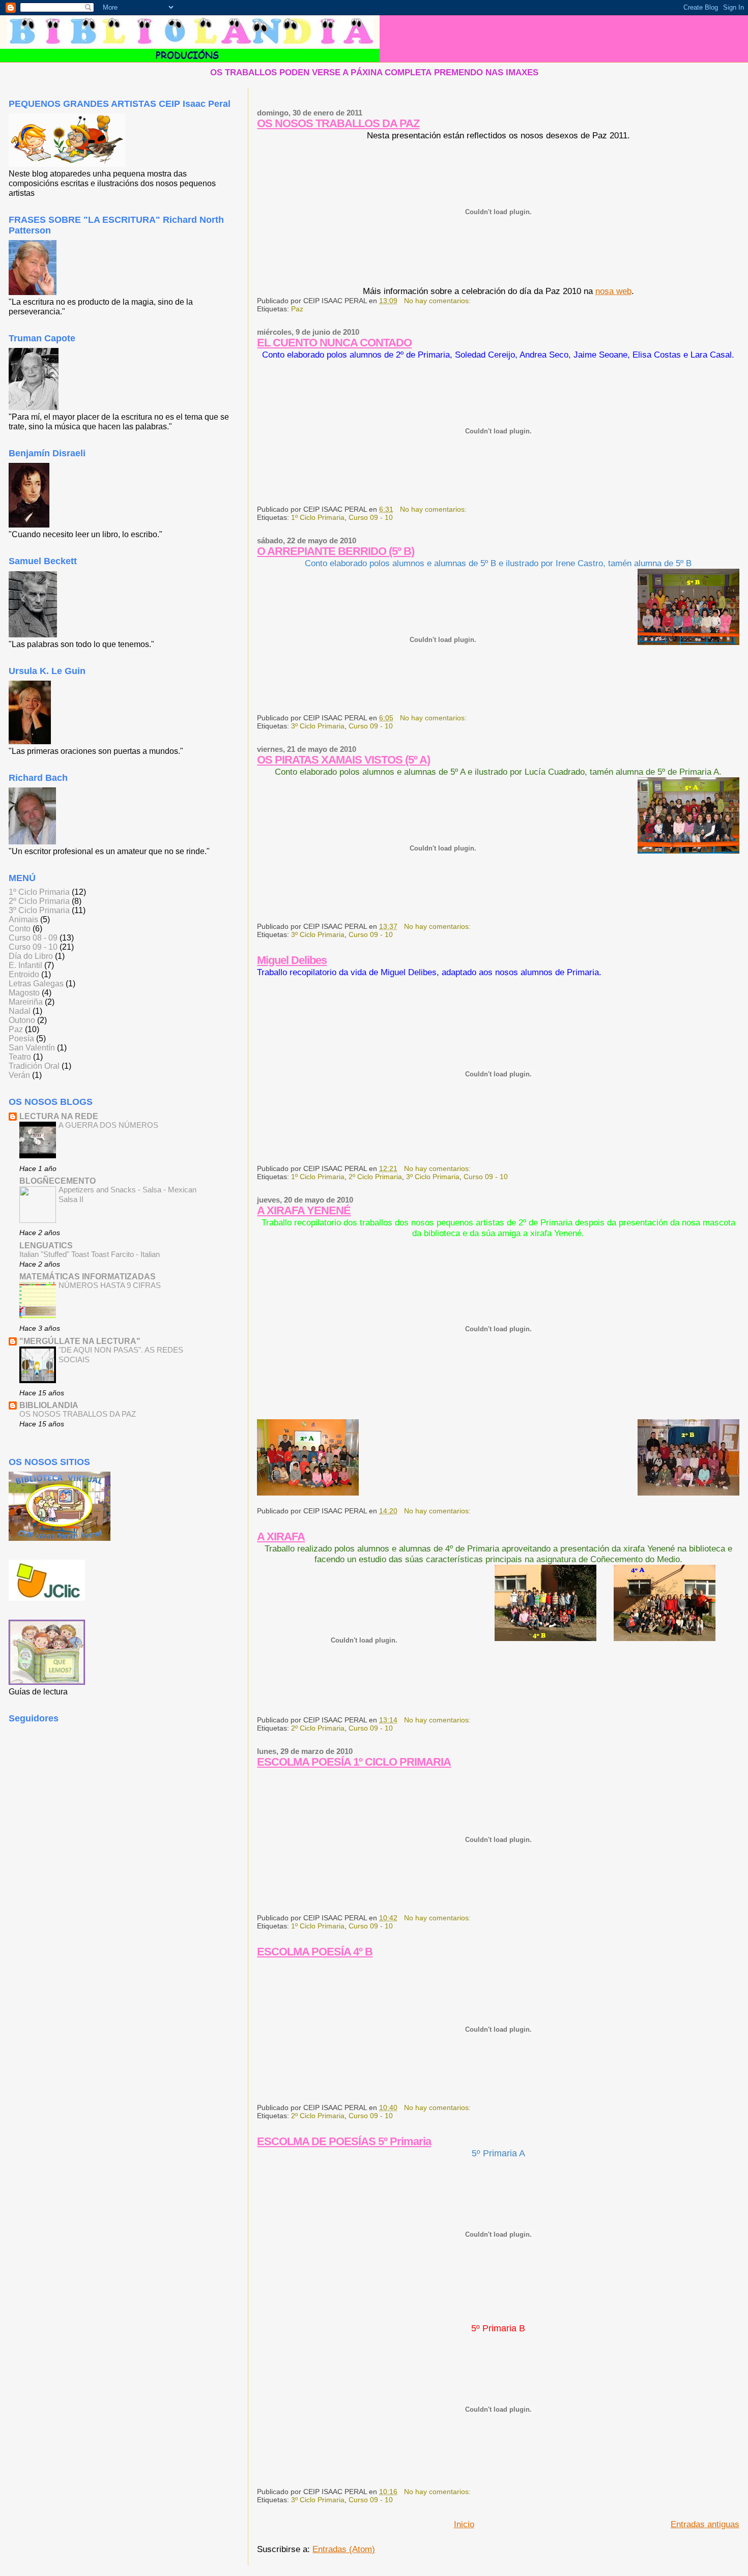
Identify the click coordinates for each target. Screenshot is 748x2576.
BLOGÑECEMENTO (57, 1181)
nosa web (613, 291)
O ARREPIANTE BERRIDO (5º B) (336, 551)
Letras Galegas (36, 984)
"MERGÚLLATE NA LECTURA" (80, 1341)
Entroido (24, 974)
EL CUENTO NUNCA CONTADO (334, 343)
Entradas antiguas (705, 2524)
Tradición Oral (34, 1066)
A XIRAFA (281, 1536)
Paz (297, 309)
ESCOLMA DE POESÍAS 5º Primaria (344, 2141)
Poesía (21, 1038)
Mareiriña (26, 1002)
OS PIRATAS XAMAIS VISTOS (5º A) (343, 760)
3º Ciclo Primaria (318, 726)
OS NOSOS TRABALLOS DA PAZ (338, 123)
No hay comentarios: (438, 301)
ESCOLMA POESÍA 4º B (315, 1952)
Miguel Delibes (292, 960)
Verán (19, 1075)
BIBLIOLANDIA (49, 1405)
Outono (22, 1020)
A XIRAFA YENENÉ (304, 1210)
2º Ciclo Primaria (375, 1177)
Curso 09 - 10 (371, 517)
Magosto (24, 993)
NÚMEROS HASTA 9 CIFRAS (110, 1285)
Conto (20, 929)
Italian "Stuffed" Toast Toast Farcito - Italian (90, 1254)
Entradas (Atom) (344, 2549)
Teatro (20, 1057)
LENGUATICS (46, 1246)
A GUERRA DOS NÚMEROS (108, 1125)
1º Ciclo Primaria (318, 517)
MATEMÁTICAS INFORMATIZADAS (88, 1277)
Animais (23, 919)
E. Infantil (25, 965)
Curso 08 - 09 (33, 938)
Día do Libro (31, 956)
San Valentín (32, 1048)
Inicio (464, 2524)
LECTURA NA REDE (59, 1116)
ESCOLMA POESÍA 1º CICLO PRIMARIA (354, 1762)
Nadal (20, 1011)
